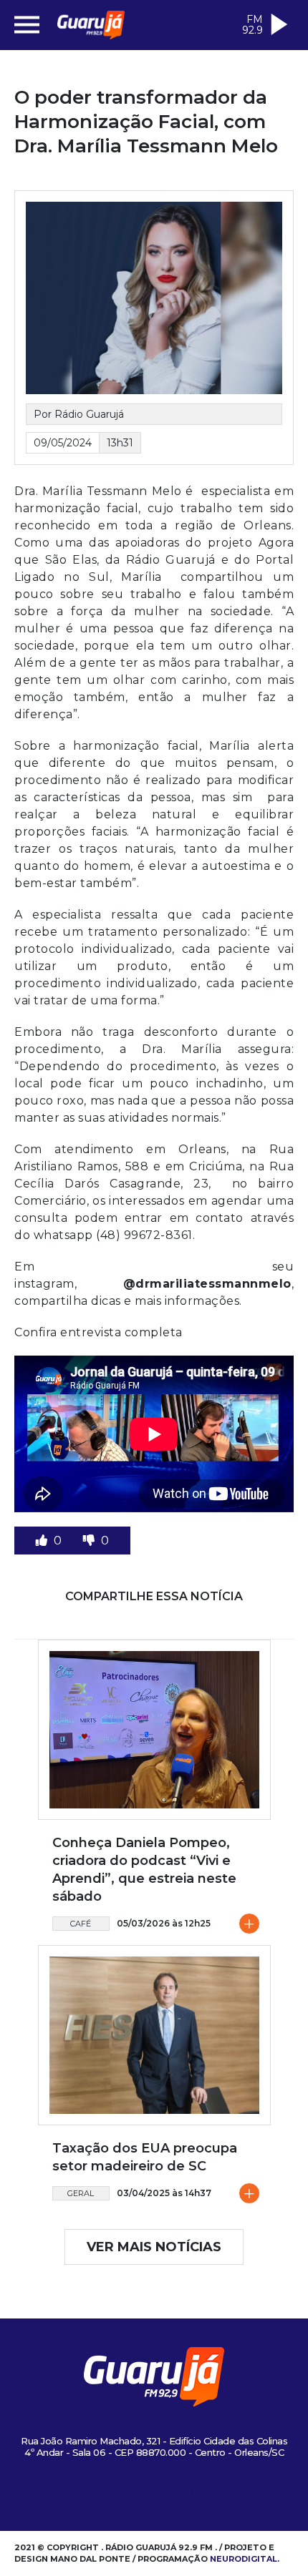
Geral (81, 2193)
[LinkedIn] (190, 2496)
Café (81, 1924)
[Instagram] (95, 2496)
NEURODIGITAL (244, 2559)
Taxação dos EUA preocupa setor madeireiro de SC (145, 2157)
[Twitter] (143, 2496)
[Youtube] (166, 2496)
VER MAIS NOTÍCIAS (154, 2247)
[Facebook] (119, 2496)
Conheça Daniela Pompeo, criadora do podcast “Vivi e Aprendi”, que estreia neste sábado (144, 1870)
